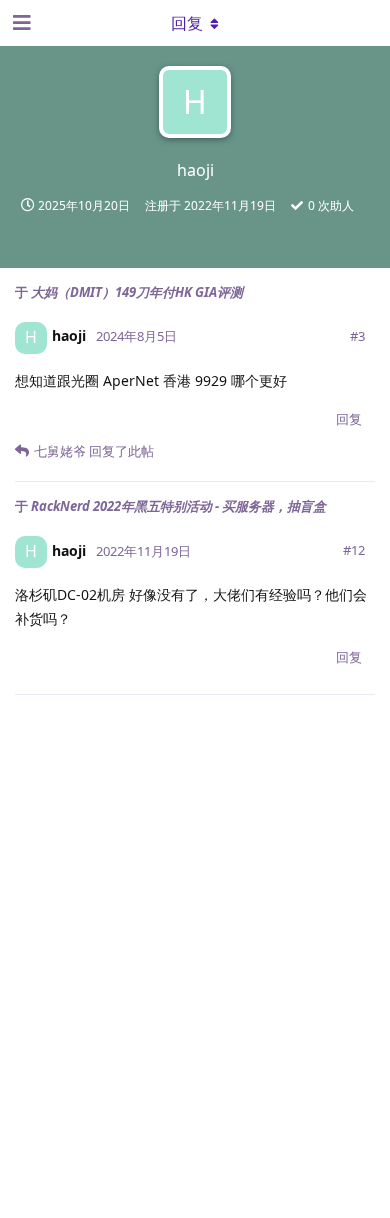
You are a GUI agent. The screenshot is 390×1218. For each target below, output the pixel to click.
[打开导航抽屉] (20, 23)
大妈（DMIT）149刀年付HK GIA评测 (137, 292)
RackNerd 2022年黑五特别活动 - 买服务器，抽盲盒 (178, 506)
